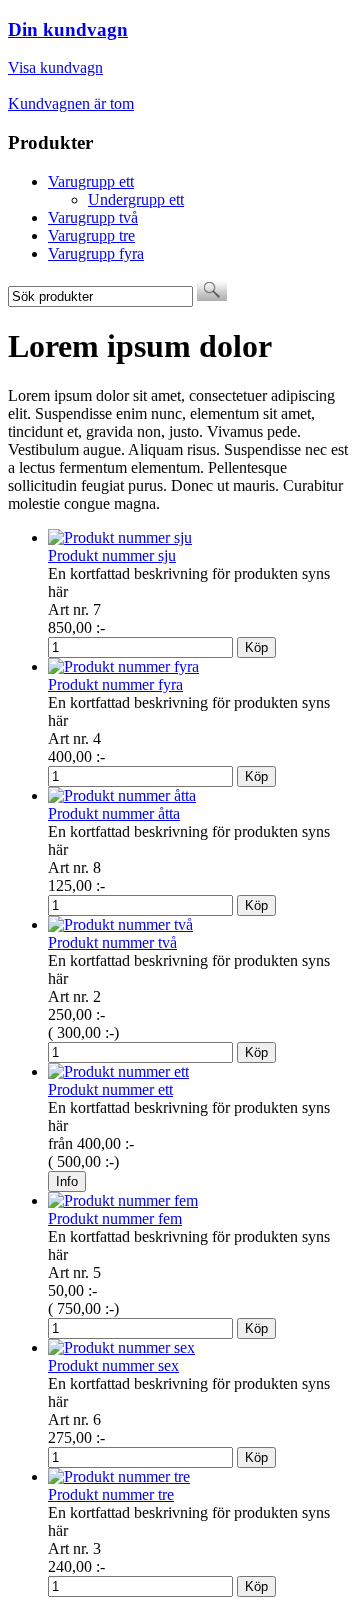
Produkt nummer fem (115, 1218)
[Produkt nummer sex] (121, 1347)
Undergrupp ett (136, 199)
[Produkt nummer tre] (119, 1476)
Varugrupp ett (91, 181)
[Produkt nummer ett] (118, 1071)
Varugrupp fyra (96, 253)
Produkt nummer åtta (114, 813)
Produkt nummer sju (112, 555)
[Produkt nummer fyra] (123, 666)
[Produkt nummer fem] (123, 1200)
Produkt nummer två (112, 942)
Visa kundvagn (55, 67)
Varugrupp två (93, 217)
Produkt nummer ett (110, 1089)
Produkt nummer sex (113, 1365)
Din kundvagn (68, 29)
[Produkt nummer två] (120, 924)
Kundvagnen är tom (71, 103)
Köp (256, 647)
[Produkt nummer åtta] (122, 795)
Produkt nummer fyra (115, 684)
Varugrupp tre (91, 235)
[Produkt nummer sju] (120, 537)
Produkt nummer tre (111, 1494)
